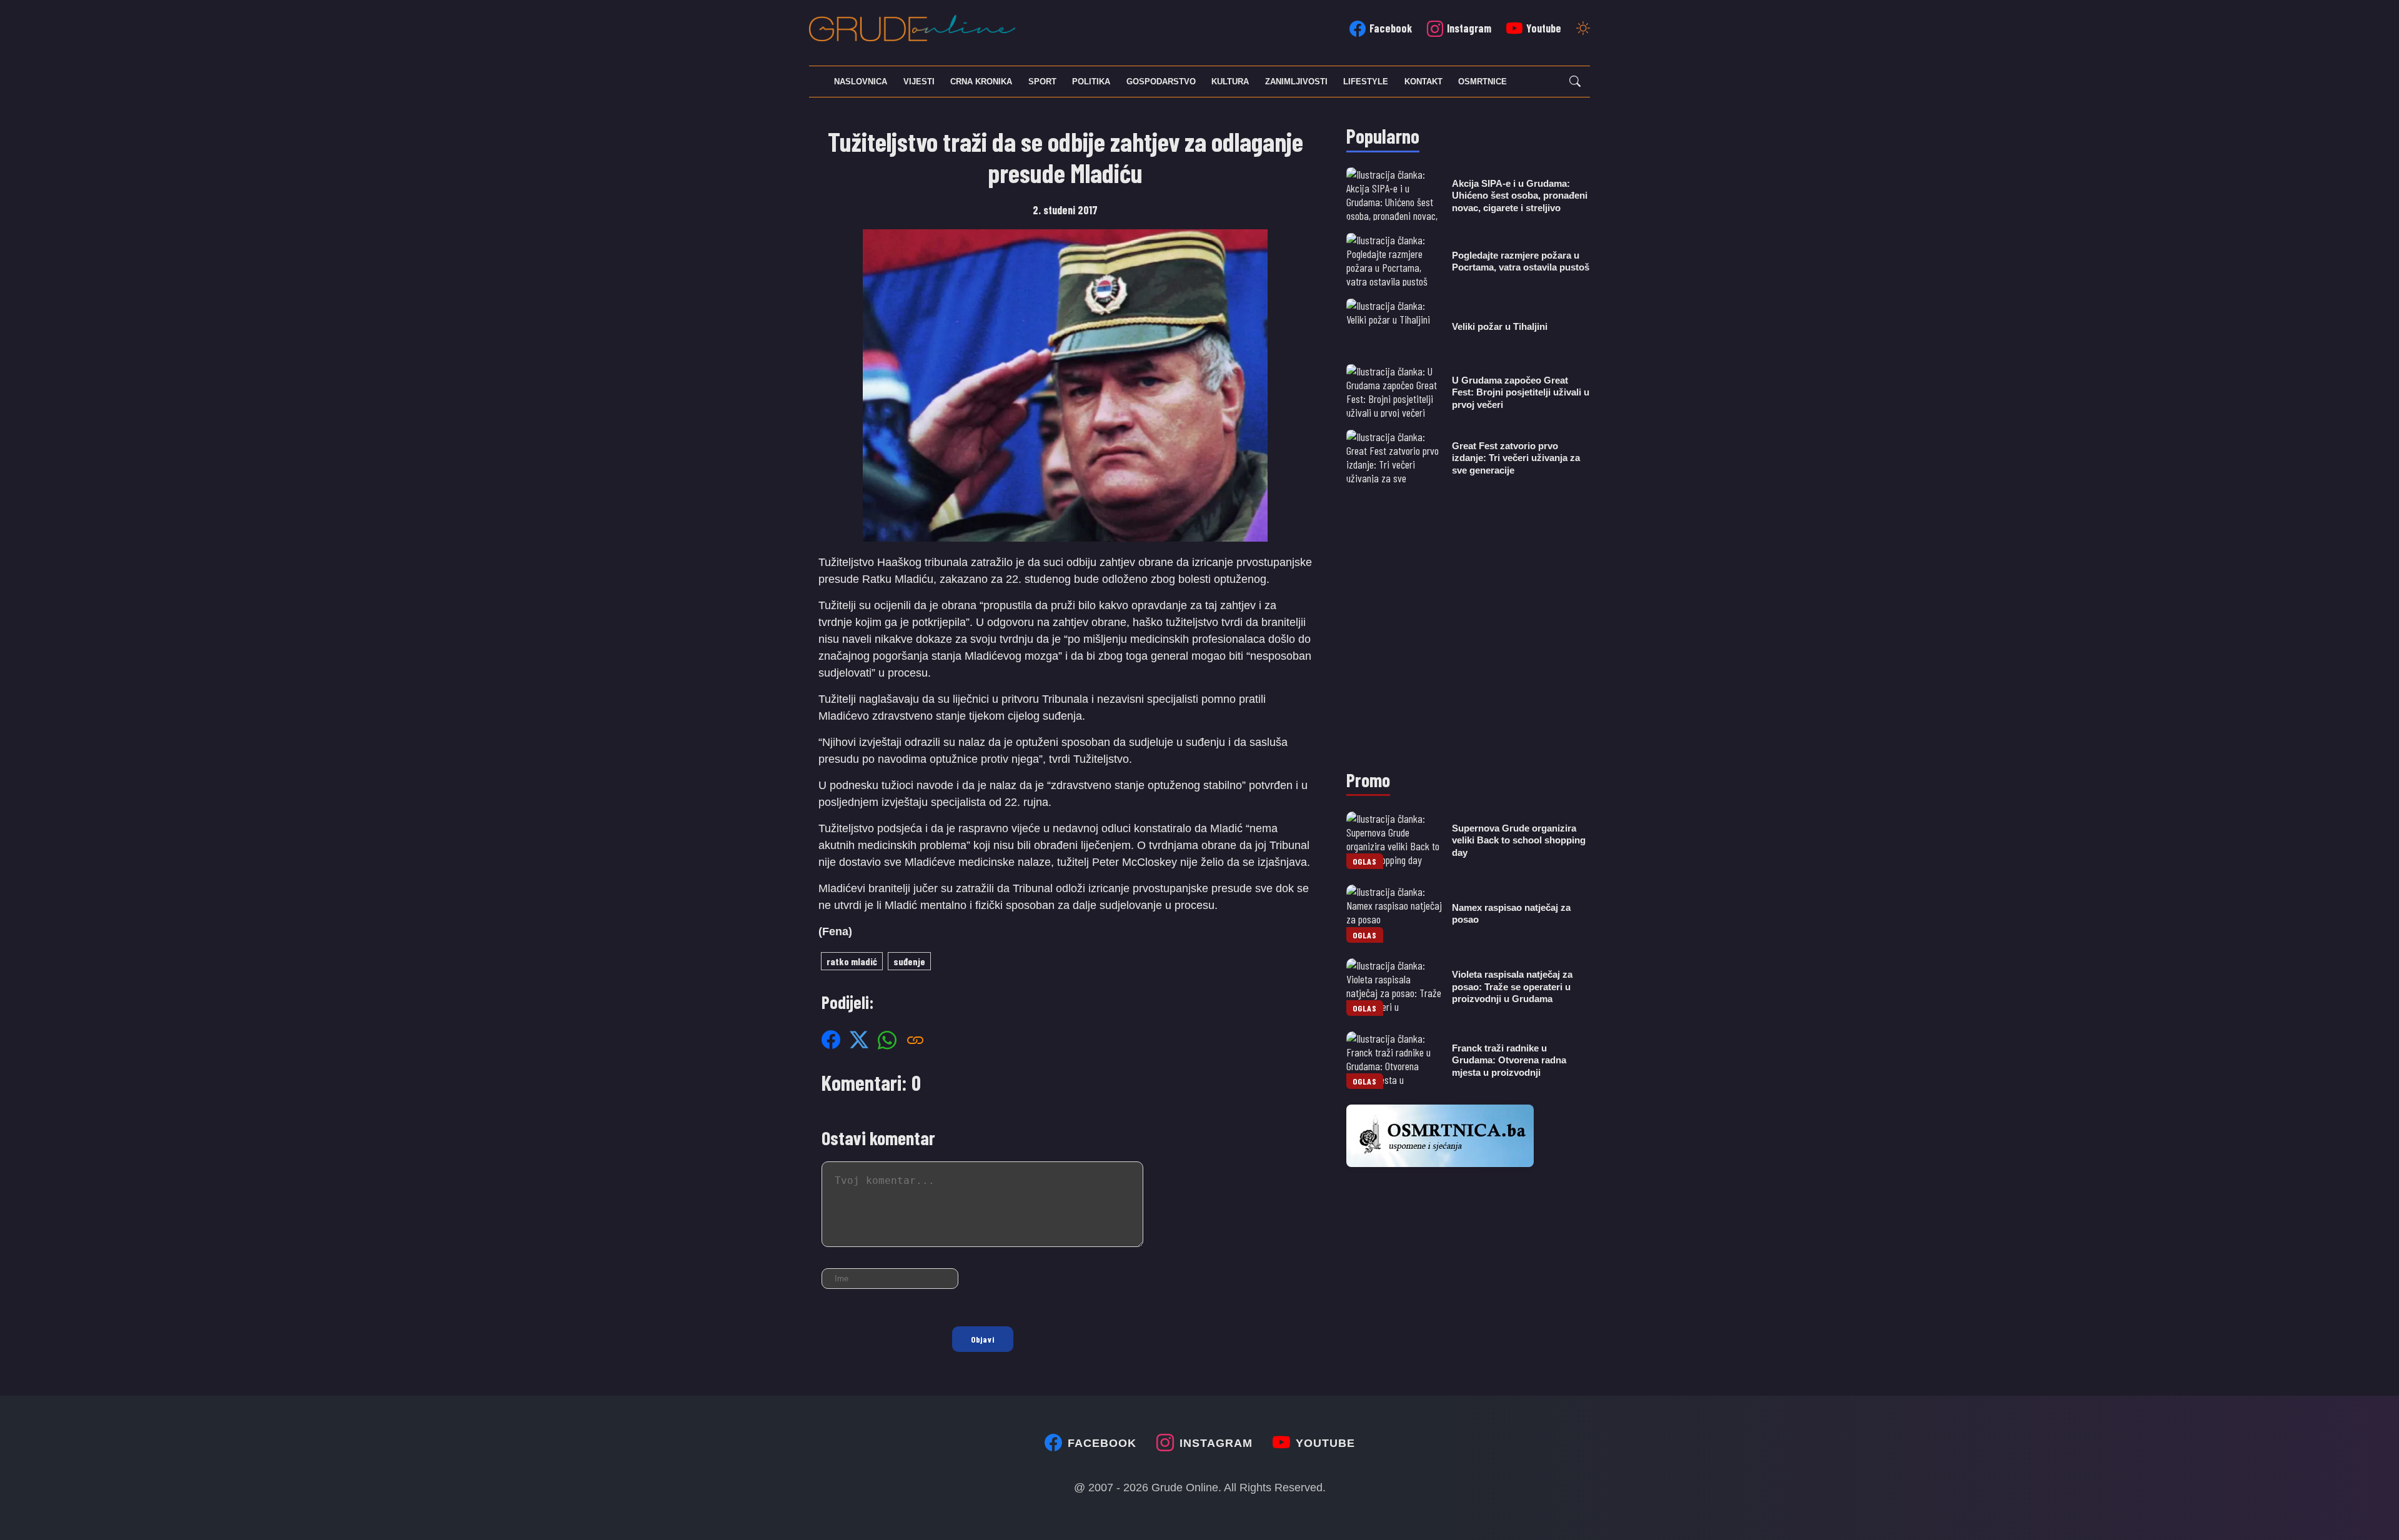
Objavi (983, 1339)
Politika (1091, 82)
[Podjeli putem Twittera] (859, 1040)
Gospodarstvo (1161, 82)
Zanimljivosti (1296, 82)
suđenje (909, 961)
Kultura (1230, 82)
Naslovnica (861, 82)
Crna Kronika (981, 82)
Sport (1042, 82)
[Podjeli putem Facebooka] (831, 1040)
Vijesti (919, 82)
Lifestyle (1366, 82)
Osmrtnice (1483, 82)
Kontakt (1423, 82)
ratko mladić (852, 961)
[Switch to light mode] (1583, 29)
